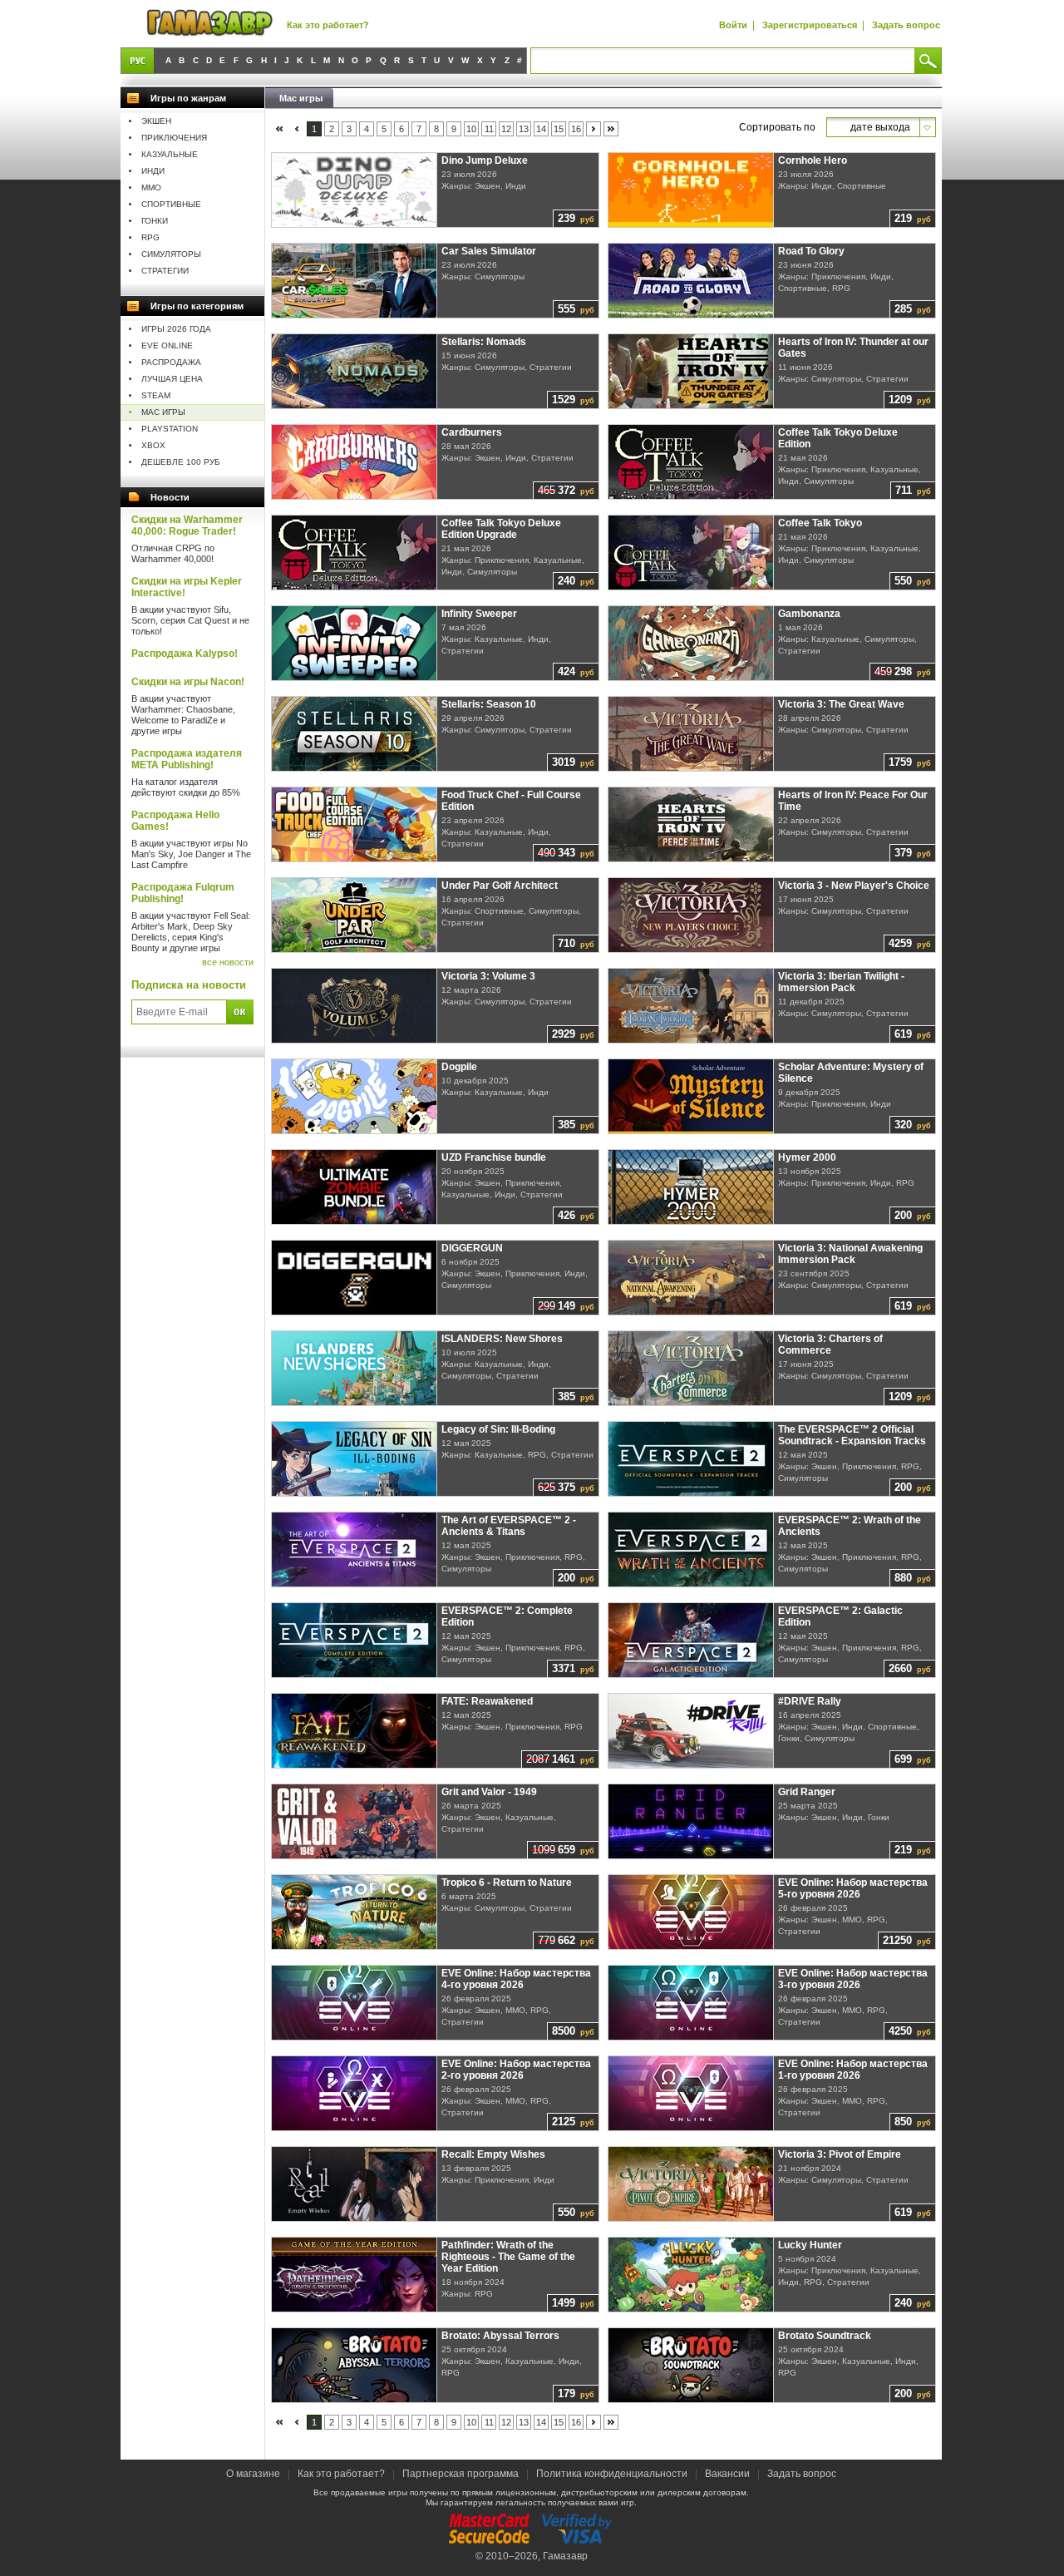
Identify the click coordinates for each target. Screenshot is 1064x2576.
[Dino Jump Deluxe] (355, 190)
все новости (228, 962)
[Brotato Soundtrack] (691, 2365)
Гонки (155, 221)
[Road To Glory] (691, 281)
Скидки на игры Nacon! (188, 682)
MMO (151, 188)
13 (524, 129)
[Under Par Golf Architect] (355, 915)
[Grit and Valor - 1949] (355, 1821)
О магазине (254, 2474)
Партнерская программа (461, 2474)
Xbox (153, 445)
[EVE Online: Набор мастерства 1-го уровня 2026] (691, 2093)
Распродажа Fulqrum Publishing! (183, 893)
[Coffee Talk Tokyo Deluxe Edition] (691, 462)
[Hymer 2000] (691, 1187)
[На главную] (209, 24)
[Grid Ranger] (691, 1821)
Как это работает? (328, 25)
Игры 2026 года (176, 329)
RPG (150, 237)
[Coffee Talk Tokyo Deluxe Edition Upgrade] (355, 553)
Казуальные (170, 154)
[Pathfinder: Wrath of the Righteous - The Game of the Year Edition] (355, 2275)
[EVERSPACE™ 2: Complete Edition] (355, 1640)
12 (506, 129)
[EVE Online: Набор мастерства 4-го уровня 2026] (355, 2003)
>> (611, 129)
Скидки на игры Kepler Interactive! (187, 587)
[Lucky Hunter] (691, 2275)
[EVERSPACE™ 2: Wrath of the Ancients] (691, 1550)
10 (471, 129)
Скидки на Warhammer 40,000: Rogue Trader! (187, 526)
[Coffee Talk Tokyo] (691, 553)
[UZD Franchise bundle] (355, 1187)
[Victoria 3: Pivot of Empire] (691, 2184)
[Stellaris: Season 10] (355, 734)
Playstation (170, 429)
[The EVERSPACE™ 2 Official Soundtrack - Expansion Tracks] (691, 1459)
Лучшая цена (172, 379)
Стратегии (165, 271)
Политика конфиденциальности (612, 2474)
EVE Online (167, 345)
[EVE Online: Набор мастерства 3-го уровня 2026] (691, 2003)
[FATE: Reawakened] (355, 1731)
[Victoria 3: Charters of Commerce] (691, 1368)
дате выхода (880, 127)
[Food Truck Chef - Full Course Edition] (355, 824)
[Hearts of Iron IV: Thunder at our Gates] (691, 371)
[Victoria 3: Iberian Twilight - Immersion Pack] (691, 1006)
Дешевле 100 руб (181, 462)
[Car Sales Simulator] (355, 281)
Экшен (156, 121)
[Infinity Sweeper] (355, 643)
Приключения (174, 138)
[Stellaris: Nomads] (355, 371)
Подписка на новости (189, 985)
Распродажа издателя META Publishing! (187, 759)
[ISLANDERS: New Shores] (355, 1368)
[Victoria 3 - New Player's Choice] (691, 915)
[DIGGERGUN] (355, 1278)
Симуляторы (171, 254)
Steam (156, 395)
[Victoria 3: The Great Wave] (691, 734)
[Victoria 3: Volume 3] (355, 1006)
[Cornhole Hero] (691, 190)
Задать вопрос (906, 25)
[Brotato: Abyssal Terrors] (355, 2365)
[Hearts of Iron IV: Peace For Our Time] (691, 824)
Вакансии (727, 2474)
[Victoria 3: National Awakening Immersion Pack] (691, 1278)
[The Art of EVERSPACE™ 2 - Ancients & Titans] (355, 1550)
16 (576, 129)
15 (559, 129)
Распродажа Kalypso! (185, 654)
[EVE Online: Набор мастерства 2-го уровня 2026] (355, 2093)
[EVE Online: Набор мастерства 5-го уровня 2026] (691, 1912)
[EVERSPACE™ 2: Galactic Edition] (691, 1640)
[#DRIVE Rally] (691, 1731)
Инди (153, 171)
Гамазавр (565, 2556)
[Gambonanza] (691, 643)
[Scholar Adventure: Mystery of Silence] (691, 1096)
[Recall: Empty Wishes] (355, 2184)
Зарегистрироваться (810, 25)
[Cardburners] (355, 462)
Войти (733, 25)
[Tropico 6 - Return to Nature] (355, 1912)
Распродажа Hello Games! (175, 821)
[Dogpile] (355, 1096)
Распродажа (171, 362)
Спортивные (171, 204)
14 (541, 129)
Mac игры (163, 412)
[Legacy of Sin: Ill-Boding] (355, 1459)
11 (489, 129)
